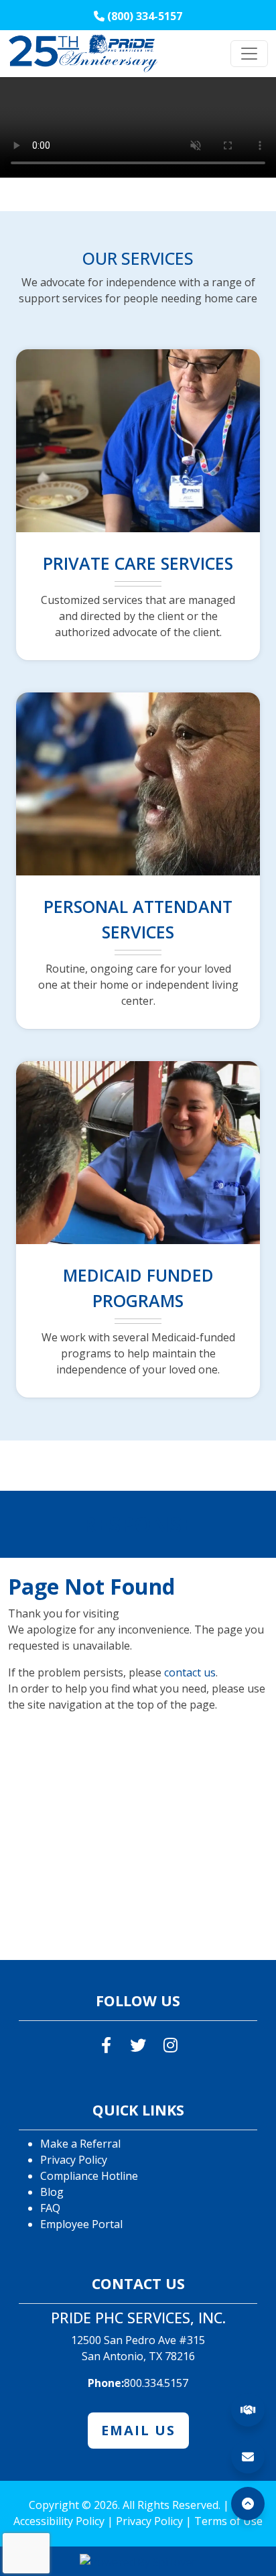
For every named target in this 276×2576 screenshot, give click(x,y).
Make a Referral (80, 2144)
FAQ (50, 2208)
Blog (52, 2192)
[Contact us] (248, 2457)
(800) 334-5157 (147, 16)
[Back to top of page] (248, 2504)
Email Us (138, 2430)
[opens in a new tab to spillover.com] (138, 2561)
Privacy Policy (74, 2160)
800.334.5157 (156, 2383)
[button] (248, 2504)
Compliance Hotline (89, 2176)
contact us (190, 1672)
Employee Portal (81, 2224)
